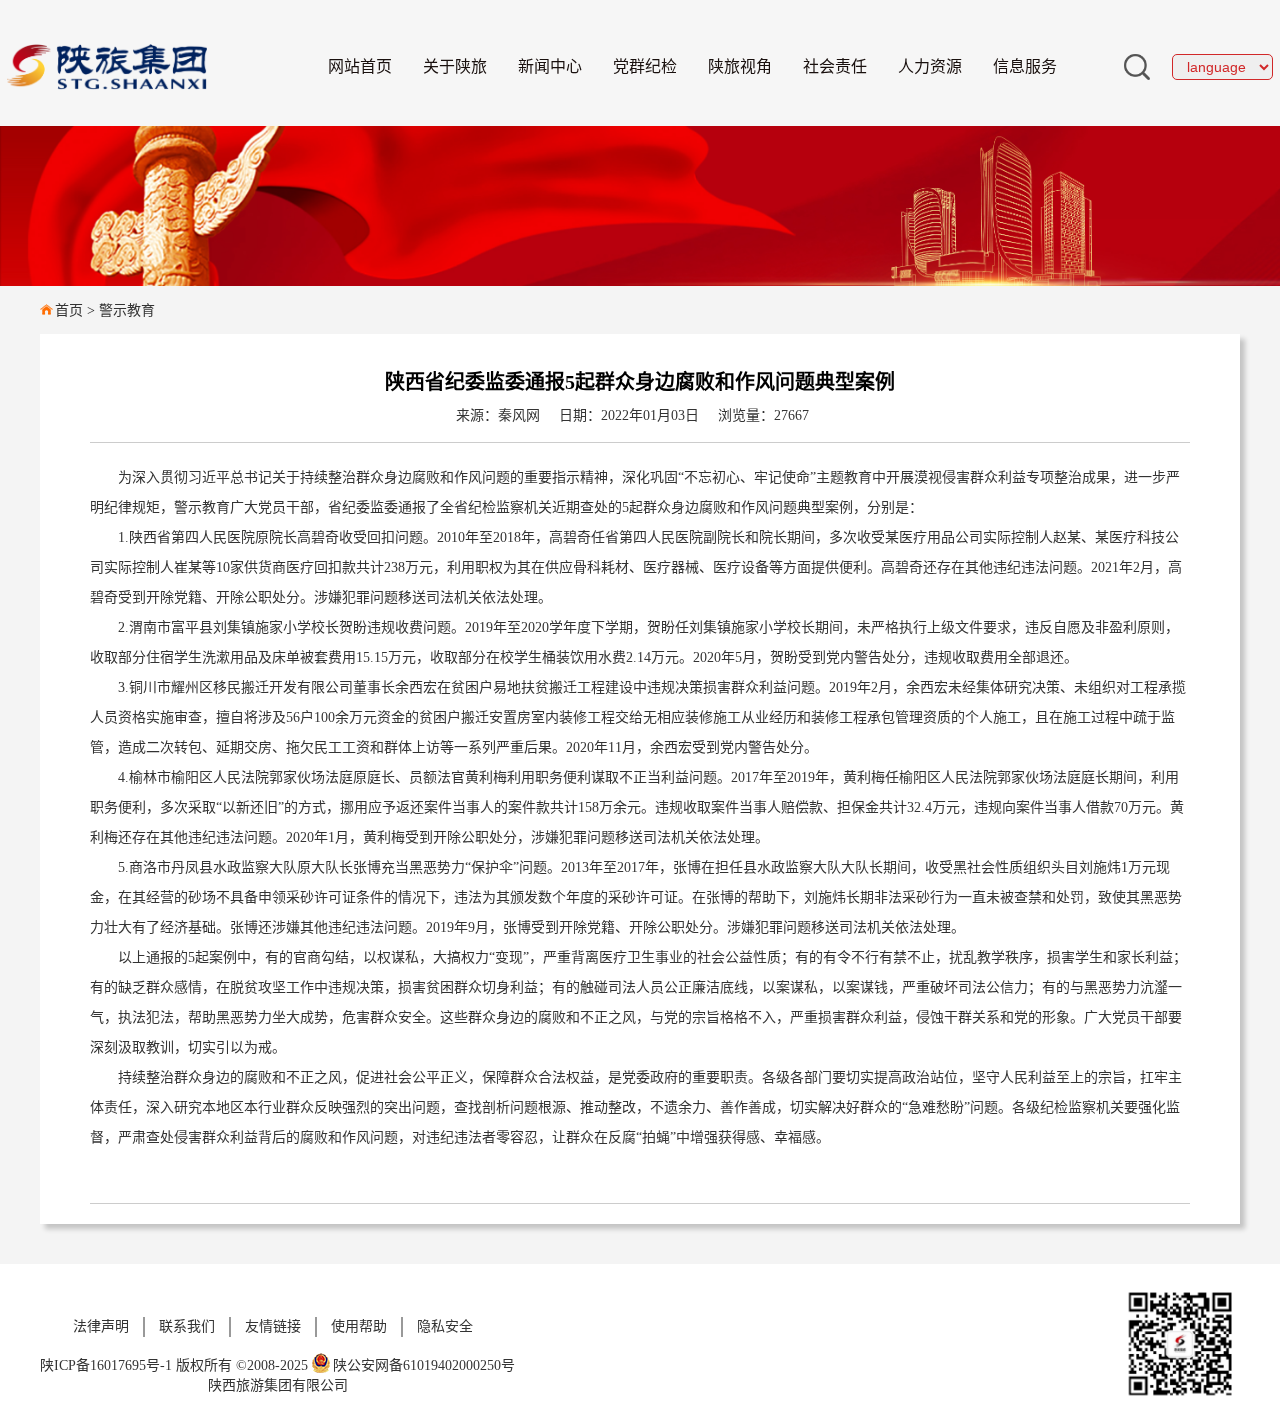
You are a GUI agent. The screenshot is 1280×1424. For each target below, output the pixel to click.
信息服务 (1025, 66)
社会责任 (835, 66)
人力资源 (930, 66)
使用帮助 (359, 1326)
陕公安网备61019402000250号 (424, 1365)
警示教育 (127, 310)
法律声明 (101, 1326)
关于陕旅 (455, 66)
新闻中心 (550, 66)
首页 (69, 310)
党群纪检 (645, 66)
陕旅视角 (740, 66)
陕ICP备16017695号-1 (106, 1365)
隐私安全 (445, 1326)
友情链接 (273, 1326)
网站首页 (360, 66)
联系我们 (187, 1326)
